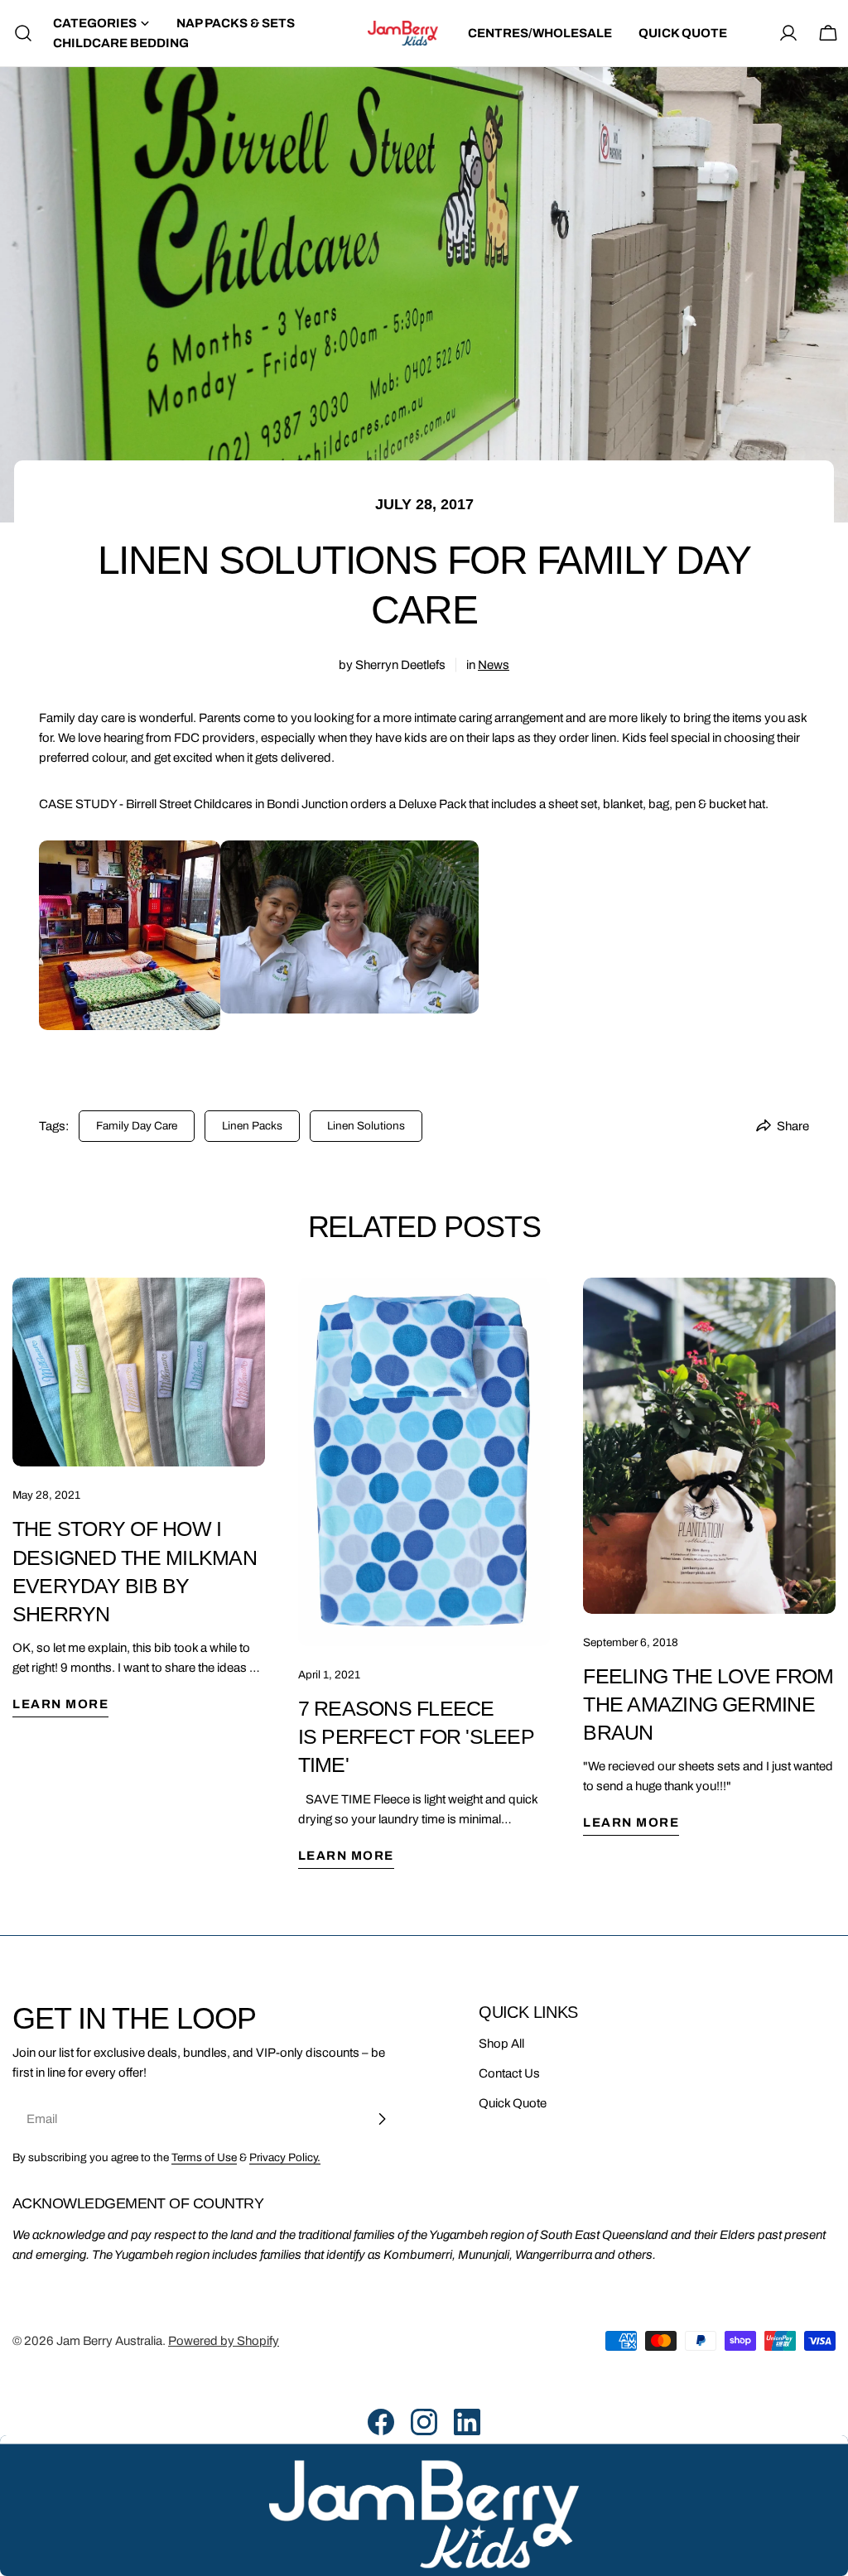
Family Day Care (137, 1126)
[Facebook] (381, 2422)
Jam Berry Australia (109, 2341)
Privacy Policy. (285, 2157)
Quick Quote (513, 2103)
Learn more (60, 1704)
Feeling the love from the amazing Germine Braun (708, 1704)
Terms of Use (204, 2157)
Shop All (501, 2044)
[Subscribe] (382, 2119)
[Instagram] (424, 2422)
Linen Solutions (366, 1126)
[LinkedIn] (467, 2422)
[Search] (18, 33)
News (494, 665)
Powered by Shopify (224, 2341)
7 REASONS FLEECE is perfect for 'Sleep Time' (416, 1736)
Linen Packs (252, 1126)
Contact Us (509, 2073)
